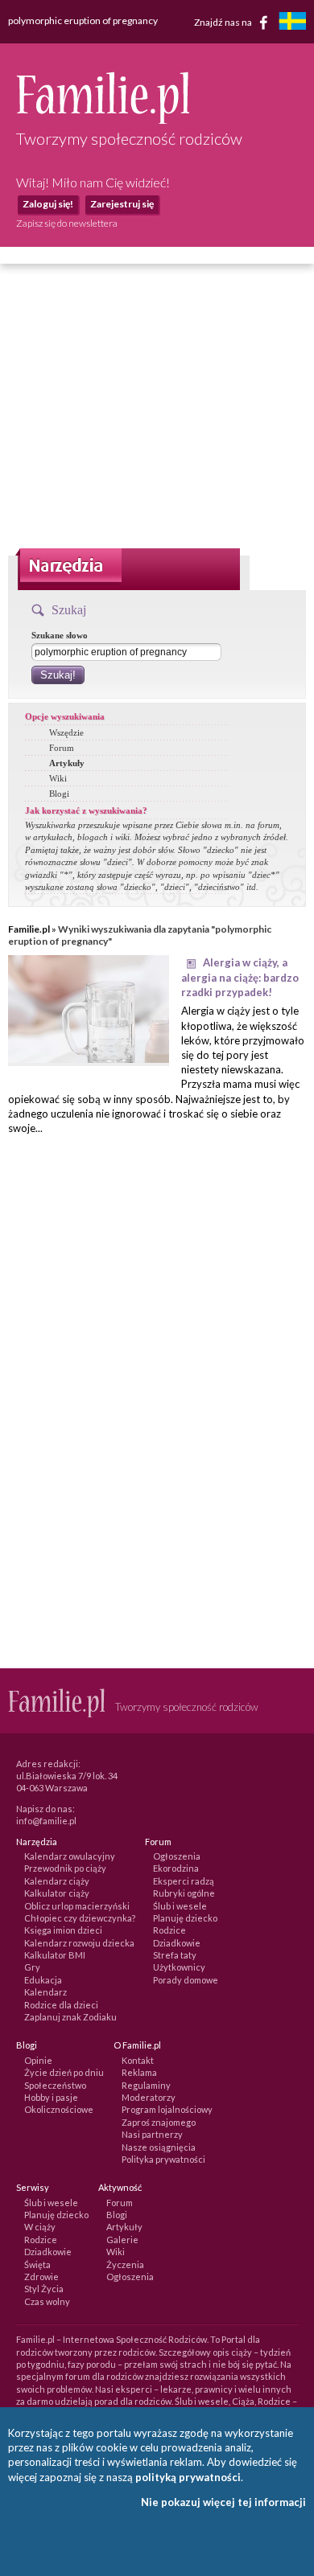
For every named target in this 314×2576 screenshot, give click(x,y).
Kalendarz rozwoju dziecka (79, 1943)
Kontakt (138, 2060)
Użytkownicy (179, 1967)
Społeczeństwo (55, 2085)
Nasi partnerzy (152, 2134)
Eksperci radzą (184, 1881)
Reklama (139, 2072)
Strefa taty (175, 1955)
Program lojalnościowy (167, 2109)
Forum (62, 748)
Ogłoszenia (177, 1856)
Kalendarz (45, 1992)
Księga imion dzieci (63, 1930)
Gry (32, 1967)
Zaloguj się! (48, 204)
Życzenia (125, 2264)
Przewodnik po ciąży (65, 1868)
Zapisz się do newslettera (67, 223)
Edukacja (43, 1980)
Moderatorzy (149, 2097)
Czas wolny (47, 2301)
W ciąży (40, 2227)
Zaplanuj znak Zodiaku (70, 2017)
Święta (37, 2264)
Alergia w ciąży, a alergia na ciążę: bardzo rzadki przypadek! (240, 977)
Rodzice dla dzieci (61, 2005)
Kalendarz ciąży (57, 1881)
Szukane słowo (60, 635)
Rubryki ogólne (184, 1893)
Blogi (59, 794)
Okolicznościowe (59, 2109)
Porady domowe (186, 1980)
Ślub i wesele (180, 1906)
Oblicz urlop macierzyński (77, 1906)
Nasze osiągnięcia (159, 2147)
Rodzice (169, 1930)
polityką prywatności (188, 2477)
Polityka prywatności (163, 2159)
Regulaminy (146, 2085)
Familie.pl (29, 929)
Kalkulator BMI (55, 1955)
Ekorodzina (176, 1868)
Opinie (38, 2060)
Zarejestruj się (122, 204)
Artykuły (67, 763)
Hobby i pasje (51, 2097)
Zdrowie (41, 2277)
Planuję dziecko (185, 1918)
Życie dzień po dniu (64, 2072)
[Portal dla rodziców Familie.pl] (103, 120)
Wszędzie (66, 732)
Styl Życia (44, 2289)
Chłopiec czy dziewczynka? (80, 1918)
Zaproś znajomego (159, 2122)
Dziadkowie (177, 1943)
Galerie (122, 2240)
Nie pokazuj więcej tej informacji (223, 2502)
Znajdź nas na (224, 21)
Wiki (58, 778)
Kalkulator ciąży (57, 1893)
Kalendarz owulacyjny (70, 1856)
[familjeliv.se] (292, 23)
